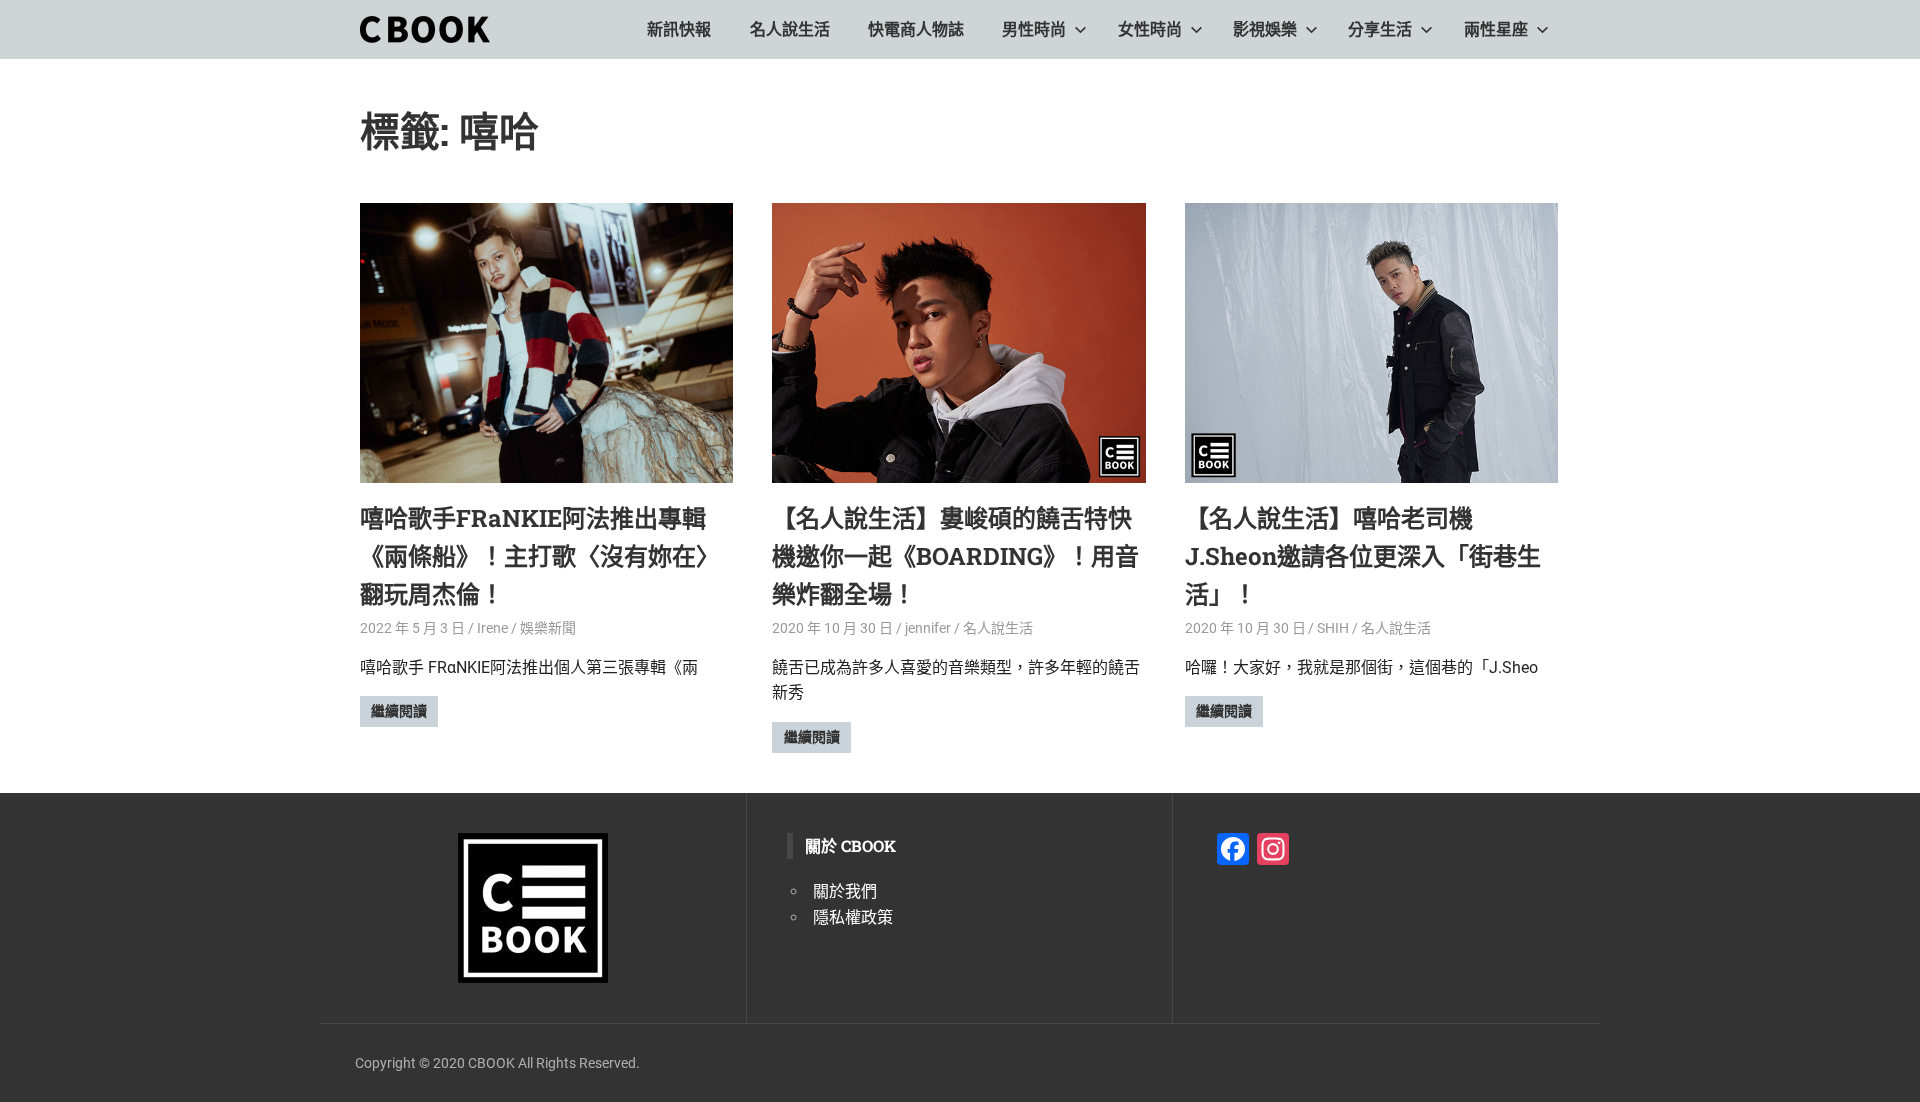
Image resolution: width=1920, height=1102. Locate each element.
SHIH (1333, 628)
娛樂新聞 (548, 628)
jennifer (928, 628)
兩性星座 (1496, 29)
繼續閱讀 (399, 711)
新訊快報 (679, 29)
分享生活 (1380, 29)
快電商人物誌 (916, 29)
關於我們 (845, 891)
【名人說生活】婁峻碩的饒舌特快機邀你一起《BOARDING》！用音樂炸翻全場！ (955, 556)
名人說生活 (790, 29)
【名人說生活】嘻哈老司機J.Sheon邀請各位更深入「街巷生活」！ (1363, 556)
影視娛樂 (1265, 29)
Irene (492, 628)
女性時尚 (1150, 29)
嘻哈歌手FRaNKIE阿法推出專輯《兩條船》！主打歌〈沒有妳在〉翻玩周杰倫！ (540, 556)
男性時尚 (1034, 29)
